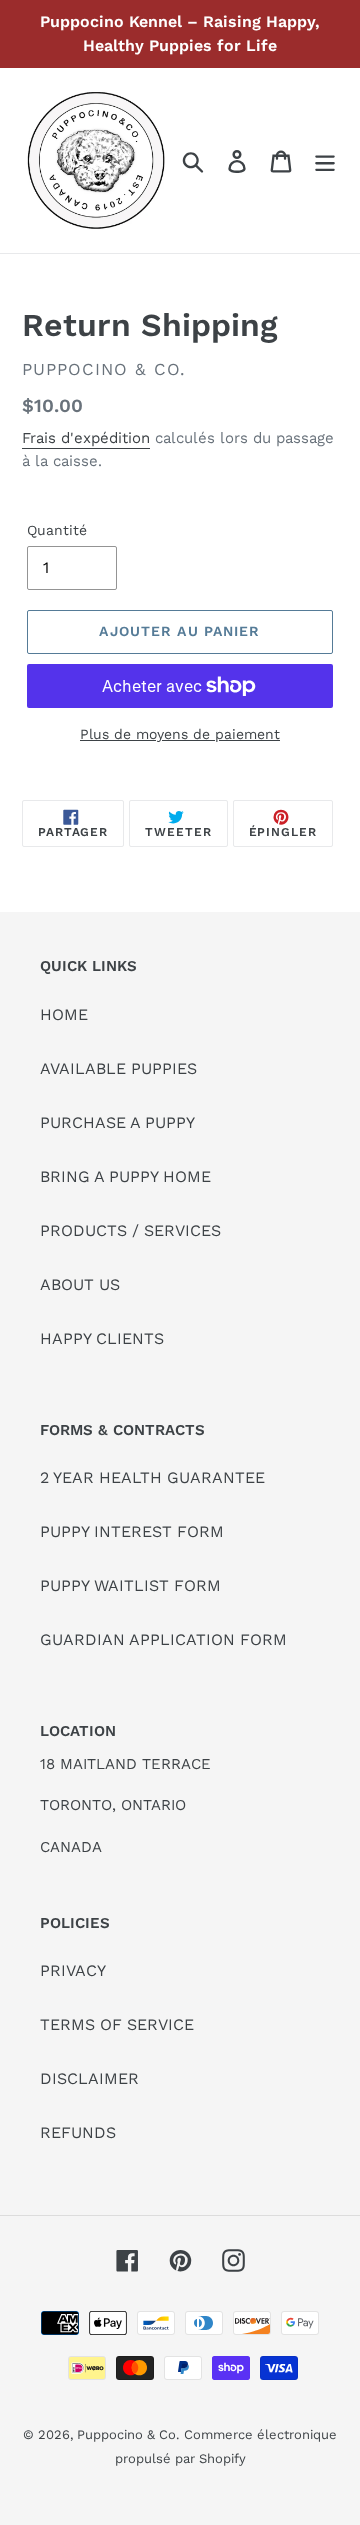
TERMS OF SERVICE (117, 2024)
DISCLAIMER (89, 2078)
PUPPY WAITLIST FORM (130, 1585)
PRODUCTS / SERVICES (130, 1230)
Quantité (57, 530)
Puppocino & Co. (128, 2434)
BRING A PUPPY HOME (125, 1176)
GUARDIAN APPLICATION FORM (163, 1639)
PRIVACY (73, 1970)
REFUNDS (78, 2132)
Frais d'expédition (86, 438)
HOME (64, 1014)
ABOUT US (80, 1284)
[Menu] (325, 160)
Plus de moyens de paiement (180, 734)
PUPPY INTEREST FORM (132, 1531)
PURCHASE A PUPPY (117, 1122)
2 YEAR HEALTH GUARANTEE (152, 1477)
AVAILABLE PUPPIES (118, 1068)
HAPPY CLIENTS (102, 1338)
